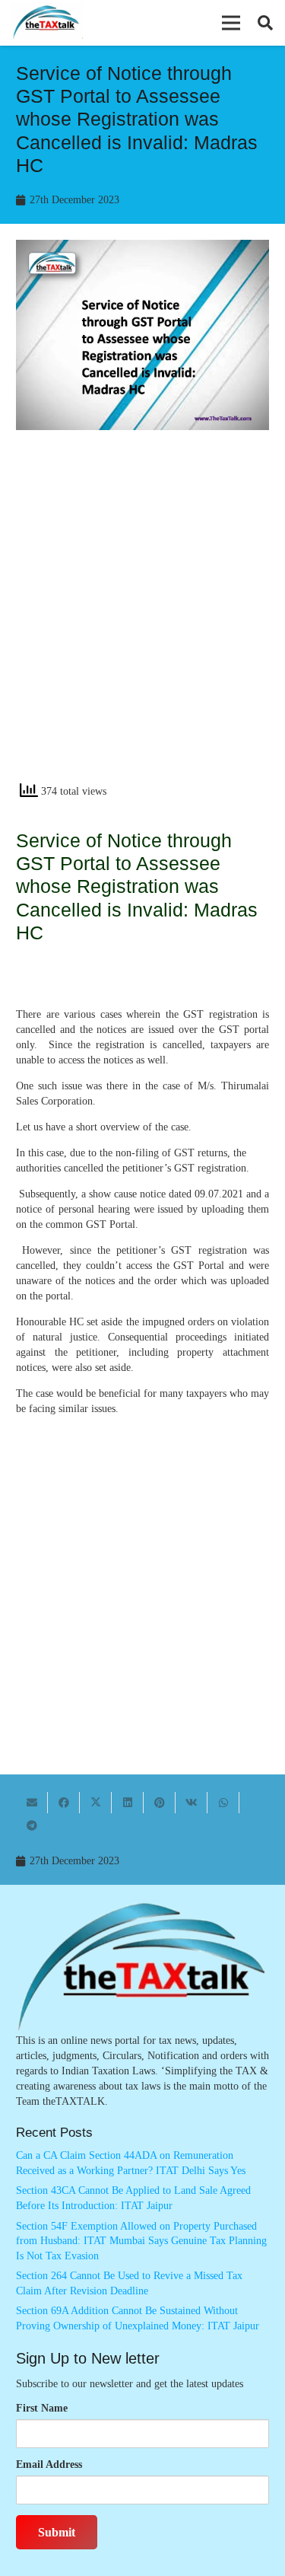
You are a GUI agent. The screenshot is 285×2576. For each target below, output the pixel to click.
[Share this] (64, 1803)
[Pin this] (160, 1803)
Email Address (49, 2464)
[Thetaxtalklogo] (47, 23)
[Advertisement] (142, 619)
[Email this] (32, 1803)
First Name (42, 2408)
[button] (231, 23)
